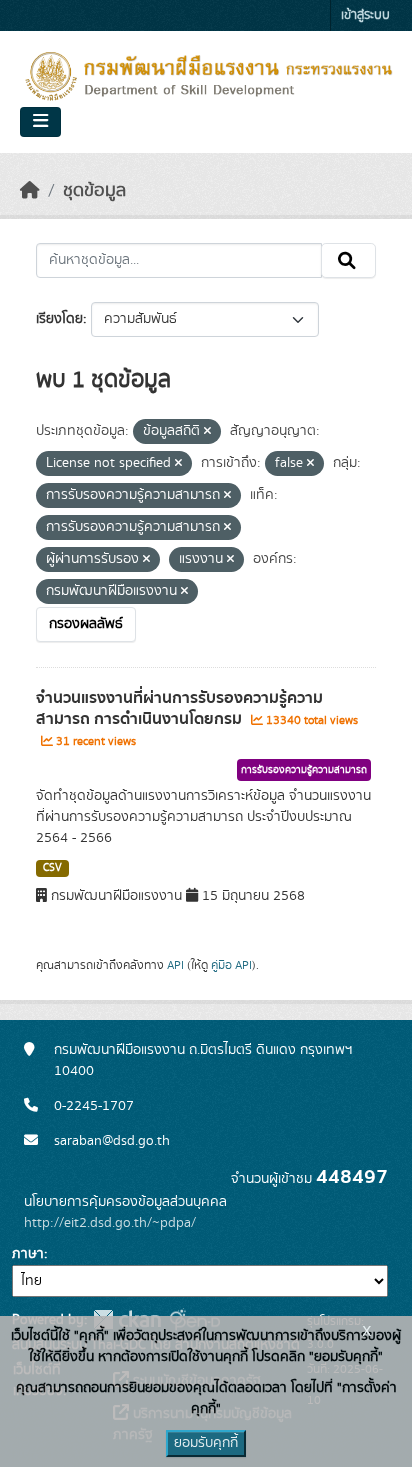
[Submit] (348, 261)
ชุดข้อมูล (94, 191)
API (175, 965)
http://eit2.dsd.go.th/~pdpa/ (110, 1223)
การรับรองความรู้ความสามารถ (304, 770)
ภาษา (28, 1254)
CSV (52, 868)
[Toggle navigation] (40, 122)
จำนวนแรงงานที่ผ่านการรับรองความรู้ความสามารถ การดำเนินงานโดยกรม (179, 708)
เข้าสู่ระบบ (365, 15)
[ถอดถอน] (207, 432)
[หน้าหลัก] (30, 191)
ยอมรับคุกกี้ (206, 1443)
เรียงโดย (59, 319)
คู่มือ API (231, 965)
